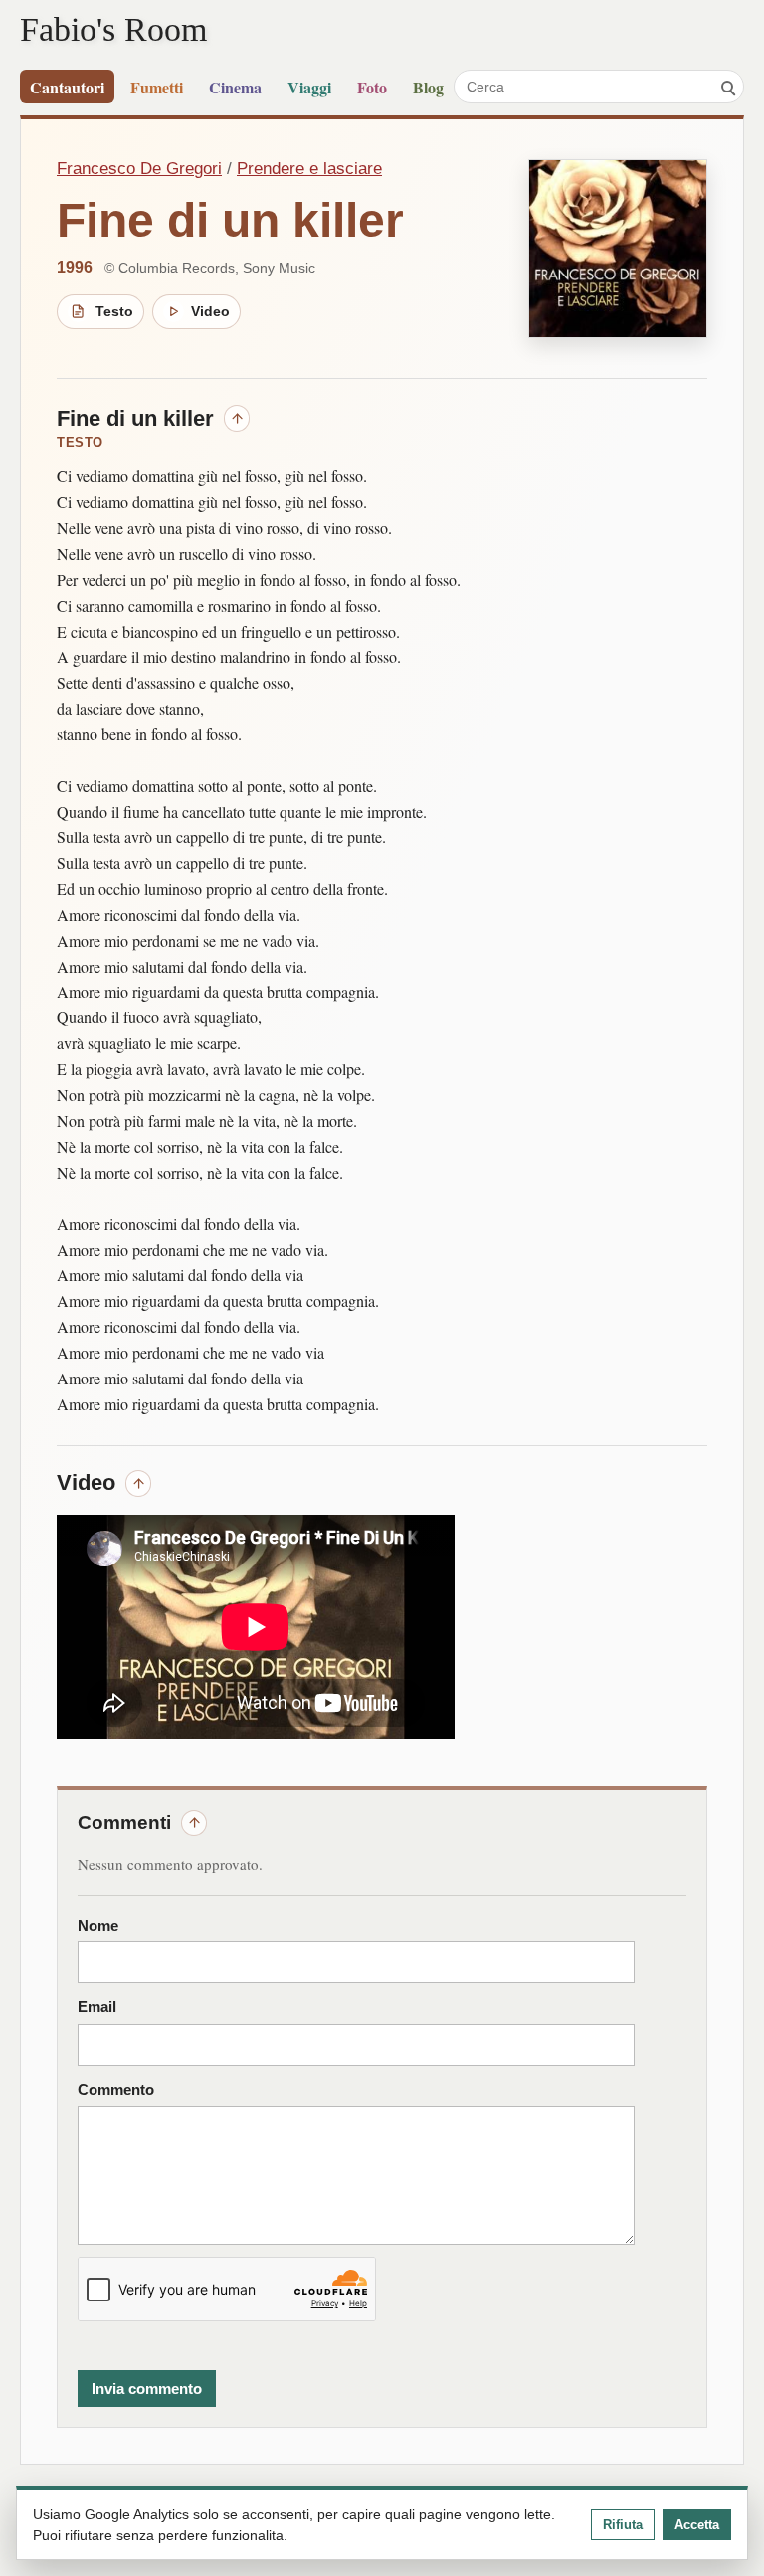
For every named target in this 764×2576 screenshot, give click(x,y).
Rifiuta (623, 2525)
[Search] (727, 87)
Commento (116, 2090)
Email (97, 2007)
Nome (98, 1926)
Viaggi (309, 87)
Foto (372, 87)
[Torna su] (237, 418)
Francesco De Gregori (139, 169)
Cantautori (67, 87)
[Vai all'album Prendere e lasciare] (618, 249)
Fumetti (157, 87)
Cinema (235, 87)
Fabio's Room (113, 29)
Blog (428, 87)
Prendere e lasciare (309, 169)
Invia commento (147, 2389)
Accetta (697, 2525)
